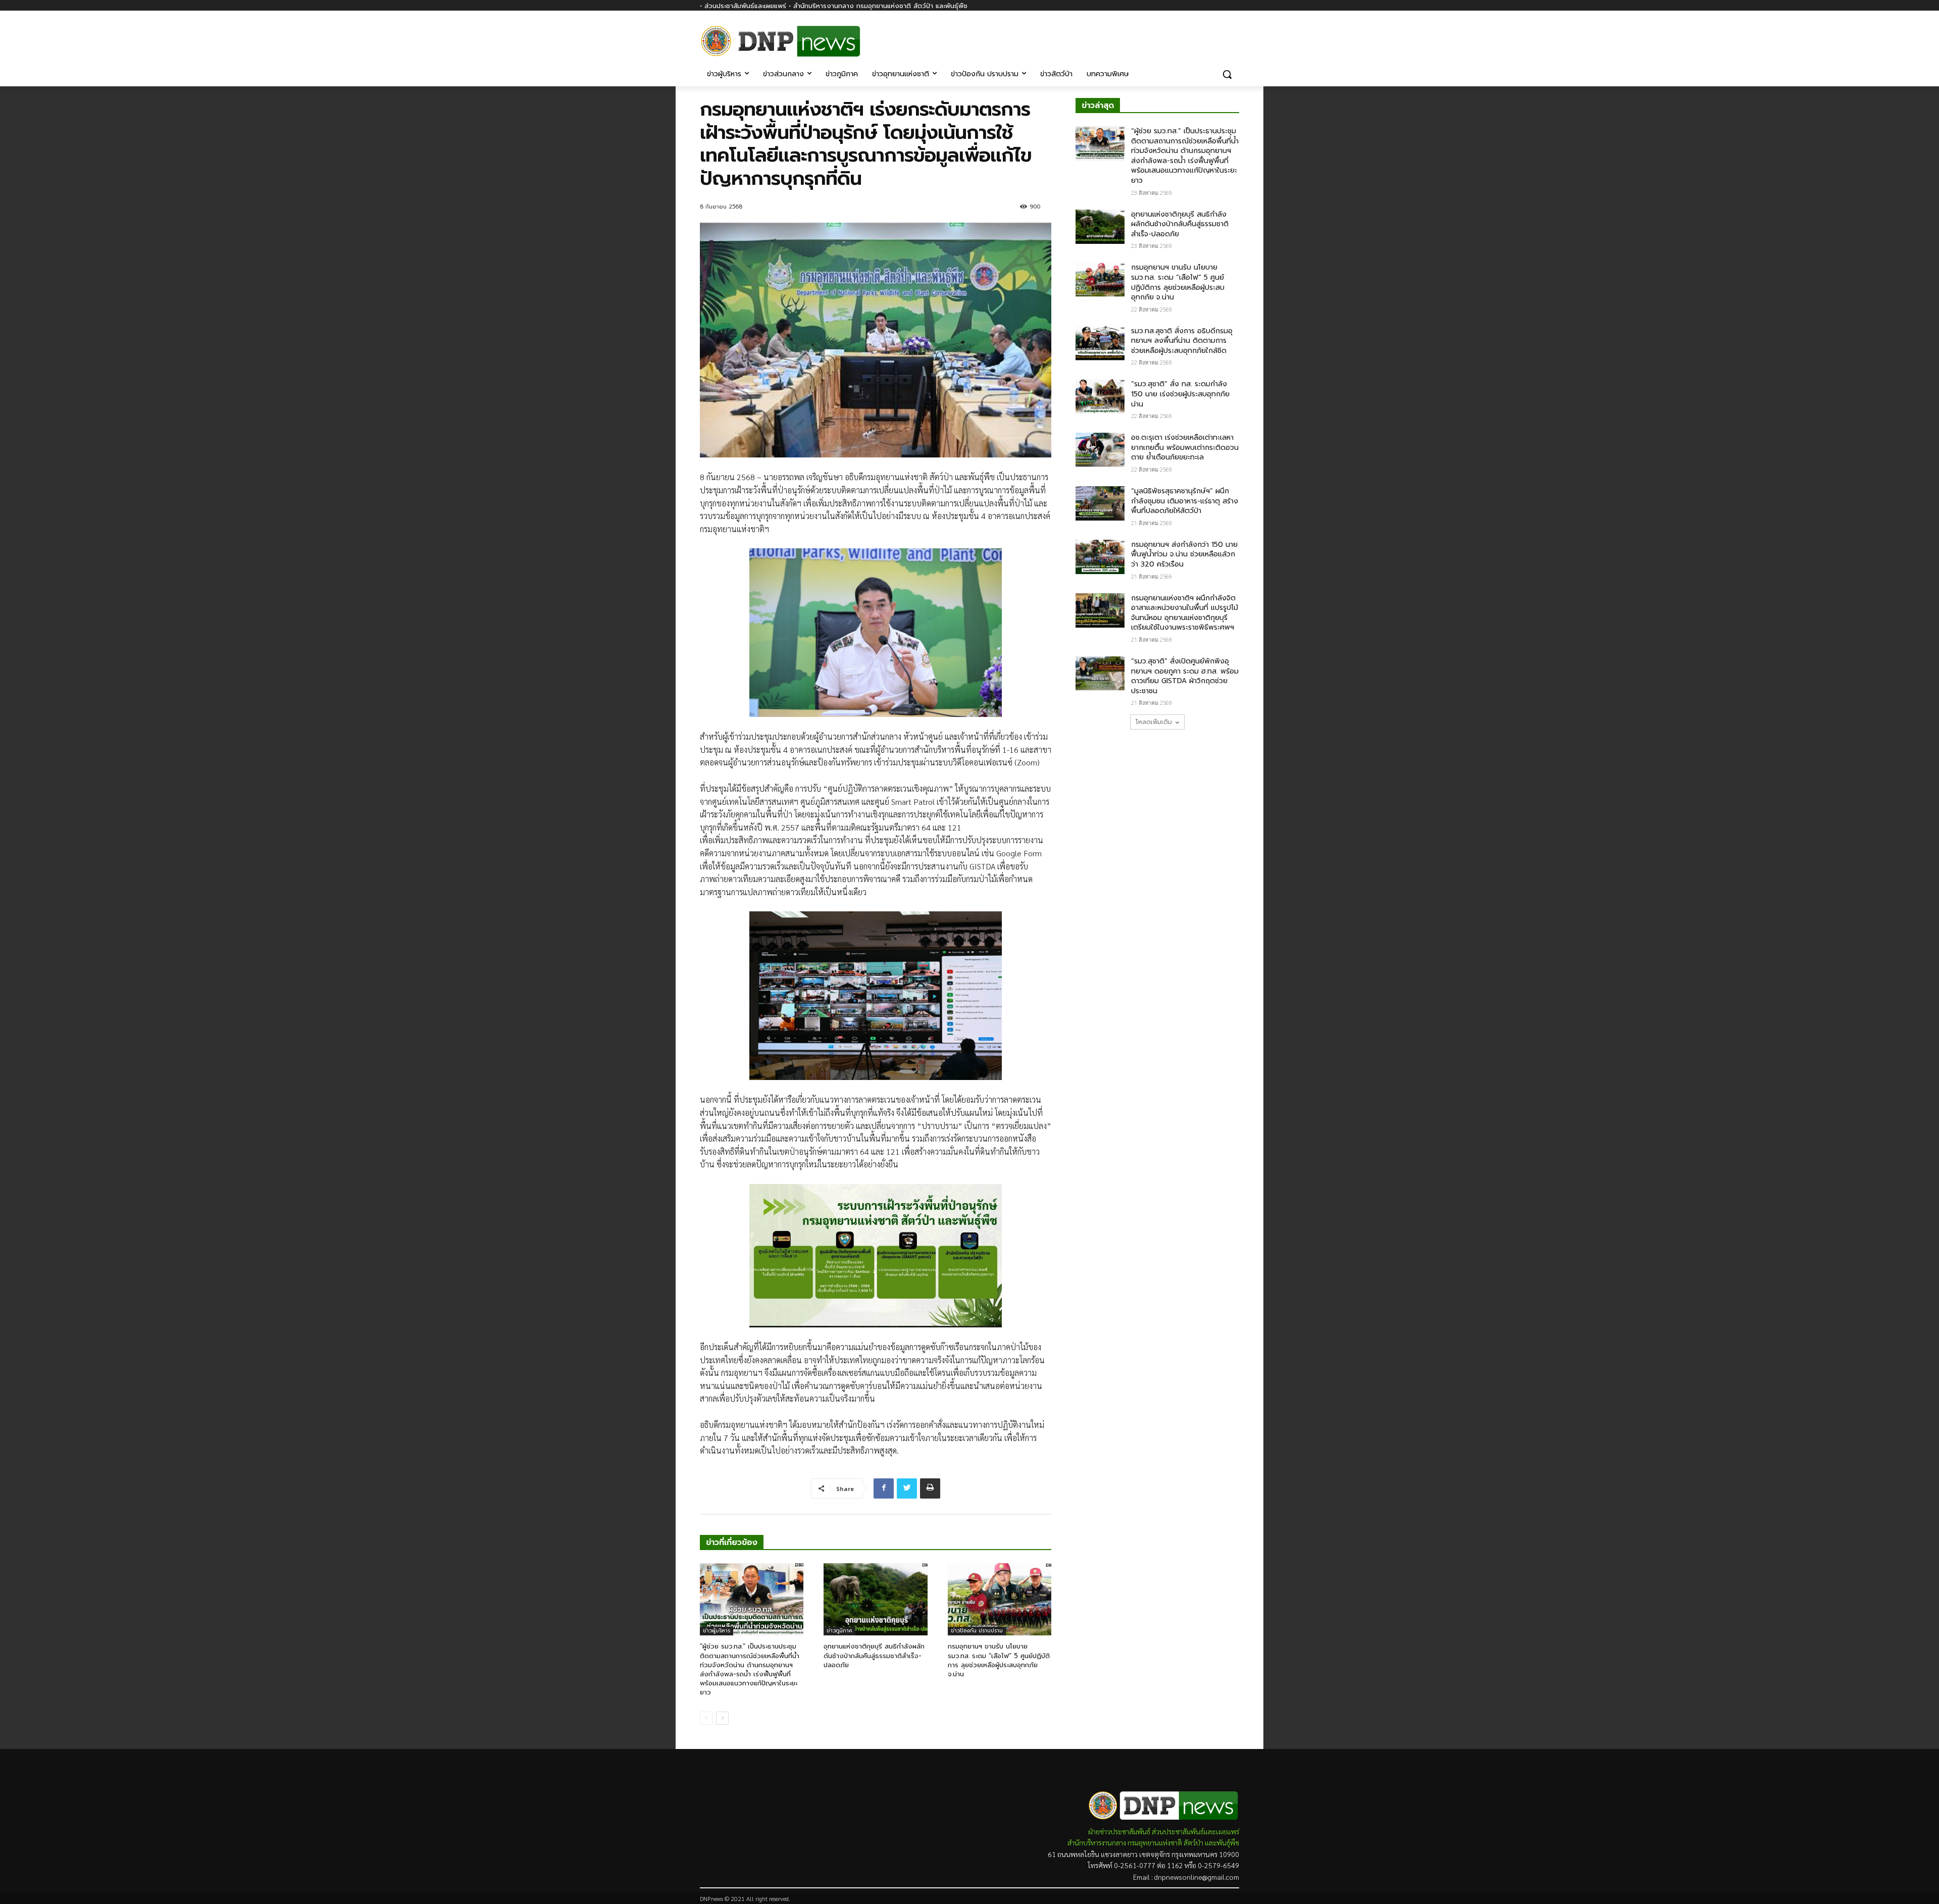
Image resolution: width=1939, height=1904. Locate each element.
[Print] (930, 1488)
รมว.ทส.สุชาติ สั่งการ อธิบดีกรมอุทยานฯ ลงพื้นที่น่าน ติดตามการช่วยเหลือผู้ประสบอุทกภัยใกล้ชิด (1182, 341)
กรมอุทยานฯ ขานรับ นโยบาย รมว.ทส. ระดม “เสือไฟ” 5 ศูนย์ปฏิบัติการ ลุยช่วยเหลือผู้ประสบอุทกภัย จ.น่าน (999, 1660)
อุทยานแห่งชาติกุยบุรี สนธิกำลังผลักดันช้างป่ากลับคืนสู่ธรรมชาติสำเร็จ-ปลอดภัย (874, 1655)
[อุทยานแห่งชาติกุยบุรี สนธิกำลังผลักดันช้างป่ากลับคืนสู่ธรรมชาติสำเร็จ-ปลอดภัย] (875, 1600)
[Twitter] (907, 1488)
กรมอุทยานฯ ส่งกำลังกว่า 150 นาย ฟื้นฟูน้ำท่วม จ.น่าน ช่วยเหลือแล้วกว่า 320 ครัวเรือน (1184, 554)
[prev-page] (706, 1718)
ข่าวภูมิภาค (839, 1631)
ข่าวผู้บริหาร (717, 1631)
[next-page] (722, 1718)
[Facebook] (1233, 34)
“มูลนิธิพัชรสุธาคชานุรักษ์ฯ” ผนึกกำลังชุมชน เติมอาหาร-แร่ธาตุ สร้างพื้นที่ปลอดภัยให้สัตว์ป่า (1185, 501)
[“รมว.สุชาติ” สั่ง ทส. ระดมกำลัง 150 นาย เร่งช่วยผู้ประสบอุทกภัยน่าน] (1100, 396)
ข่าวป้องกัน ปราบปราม (977, 1631)
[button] (1227, 74)
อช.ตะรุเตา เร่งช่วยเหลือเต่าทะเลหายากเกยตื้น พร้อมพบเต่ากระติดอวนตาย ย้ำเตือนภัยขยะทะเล (1185, 447)
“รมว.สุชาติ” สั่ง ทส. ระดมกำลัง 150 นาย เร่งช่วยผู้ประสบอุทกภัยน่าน (1180, 394)
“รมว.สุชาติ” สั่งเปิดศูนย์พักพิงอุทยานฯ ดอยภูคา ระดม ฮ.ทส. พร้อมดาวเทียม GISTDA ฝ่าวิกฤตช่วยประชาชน (1185, 676)
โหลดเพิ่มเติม (1154, 722)
